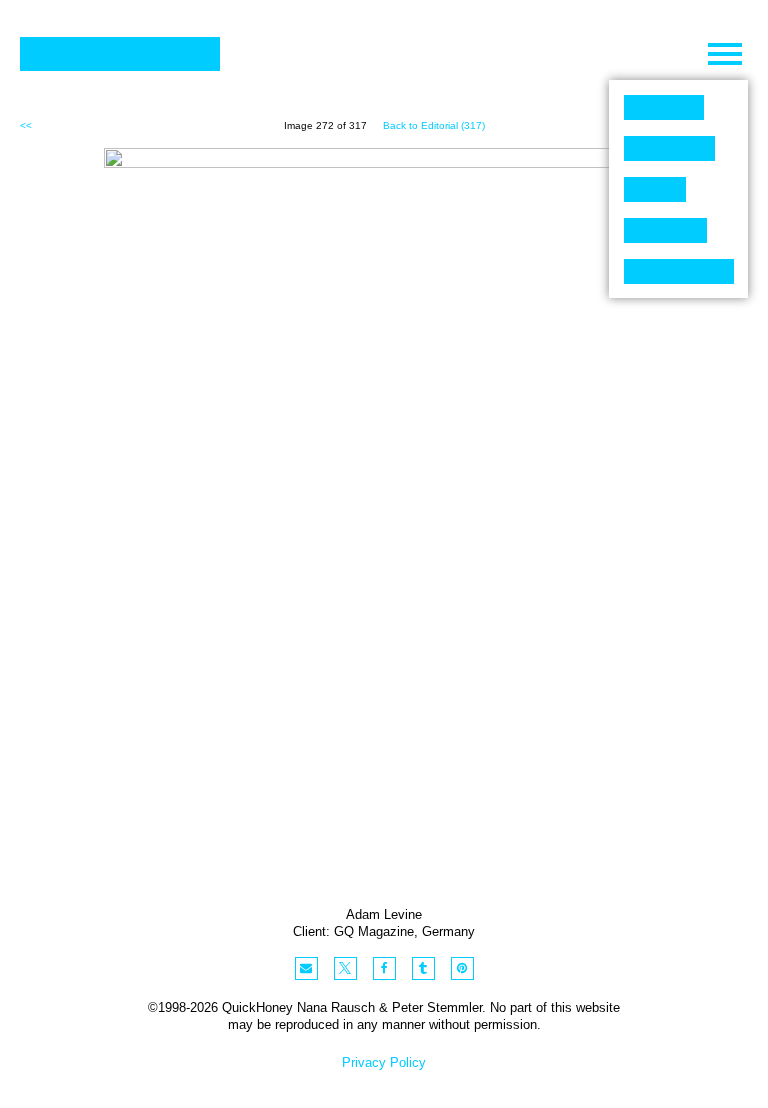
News (665, 230)
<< (26, 125)
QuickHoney (120, 54)
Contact (679, 271)
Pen (655, 189)
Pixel (664, 107)
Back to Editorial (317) (434, 125)
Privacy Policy (384, 1062)
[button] (306, 968)
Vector (669, 148)
